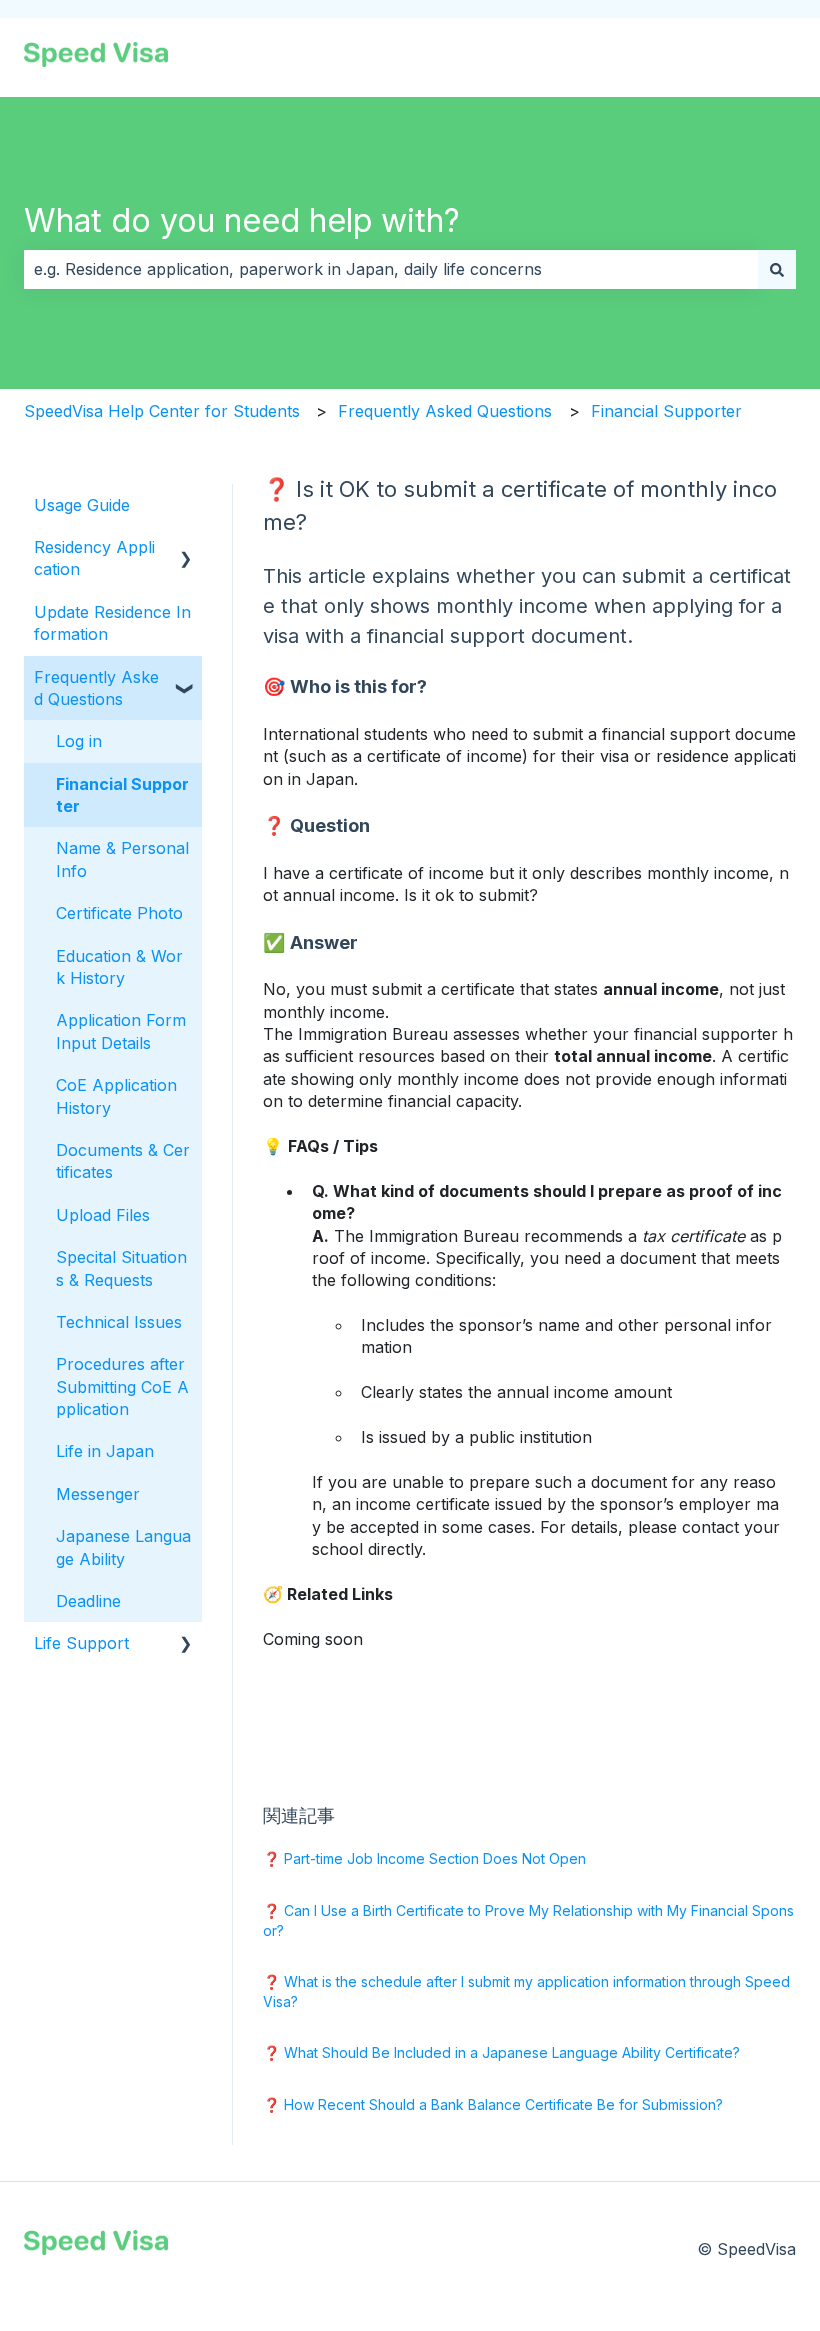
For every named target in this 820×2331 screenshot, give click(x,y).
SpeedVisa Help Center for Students (162, 411)
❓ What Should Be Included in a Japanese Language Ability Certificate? (501, 2052)
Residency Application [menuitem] (94, 558)
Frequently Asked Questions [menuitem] (96, 688)
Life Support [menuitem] (81, 1643)
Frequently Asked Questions (445, 411)
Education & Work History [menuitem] (119, 967)
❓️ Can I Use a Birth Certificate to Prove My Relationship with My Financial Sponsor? (528, 1920)
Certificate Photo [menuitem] (119, 913)
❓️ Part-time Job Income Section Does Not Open (424, 1858)
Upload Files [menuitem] (103, 1215)
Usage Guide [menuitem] (82, 505)
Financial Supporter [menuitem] (122, 795)
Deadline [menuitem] (88, 1601)
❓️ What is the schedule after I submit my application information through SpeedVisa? (526, 1991)
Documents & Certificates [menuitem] (123, 1161)
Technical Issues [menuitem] (119, 1322)
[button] (186, 548)
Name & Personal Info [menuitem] (122, 859)
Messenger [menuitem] (98, 1494)
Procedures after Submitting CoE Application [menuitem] (122, 1386)
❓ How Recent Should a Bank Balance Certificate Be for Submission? (493, 2104)
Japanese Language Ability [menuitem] (123, 1547)
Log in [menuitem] (79, 741)
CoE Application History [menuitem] (116, 1096)
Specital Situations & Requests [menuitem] (121, 1268)
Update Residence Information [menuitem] (112, 623)
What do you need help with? (242, 220)
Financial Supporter (666, 411)
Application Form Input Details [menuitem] (121, 1031)
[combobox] (391, 269)
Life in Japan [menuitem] (105, 1451)
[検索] (777, 269)
